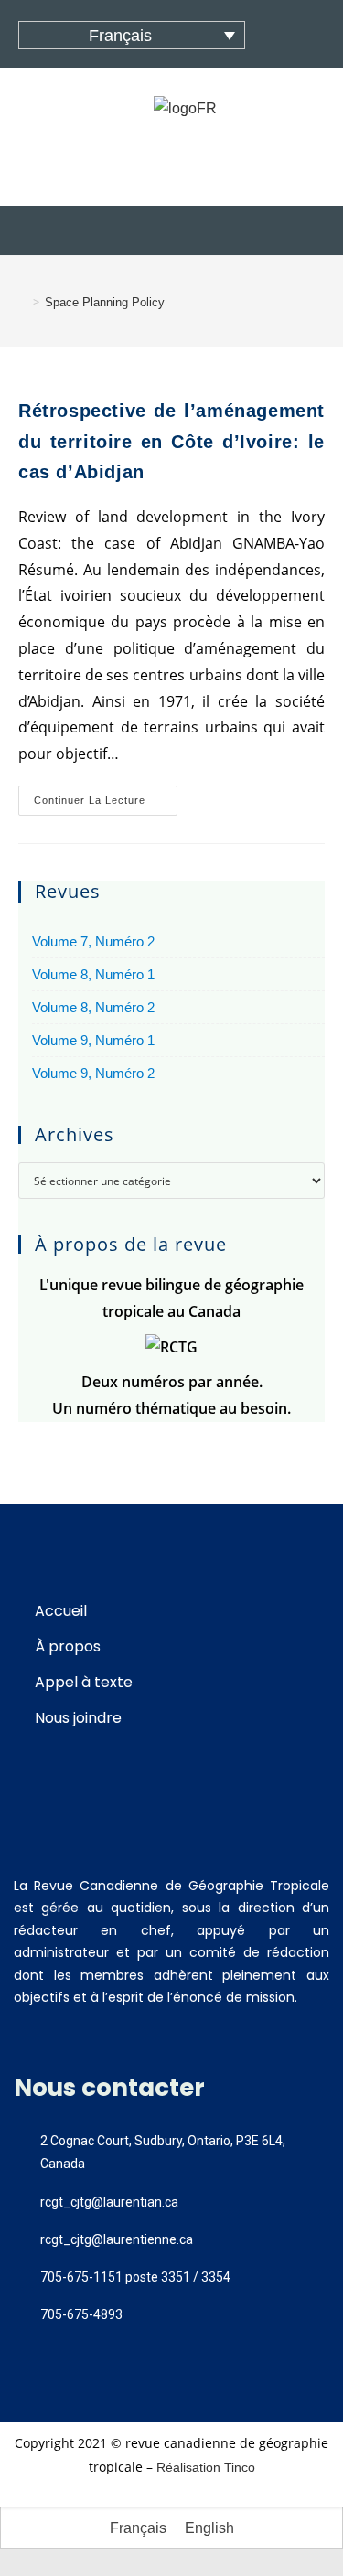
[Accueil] (23, 302)
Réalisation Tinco (206, 2467)
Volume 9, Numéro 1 (93, 1040)
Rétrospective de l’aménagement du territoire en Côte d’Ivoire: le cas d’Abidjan (171, 441)
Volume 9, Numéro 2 (93, 1073)
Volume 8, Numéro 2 (93, 1007)
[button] (172, 230)
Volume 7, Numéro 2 (93, 941)
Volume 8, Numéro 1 (93, 974)
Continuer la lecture (106, 796)
